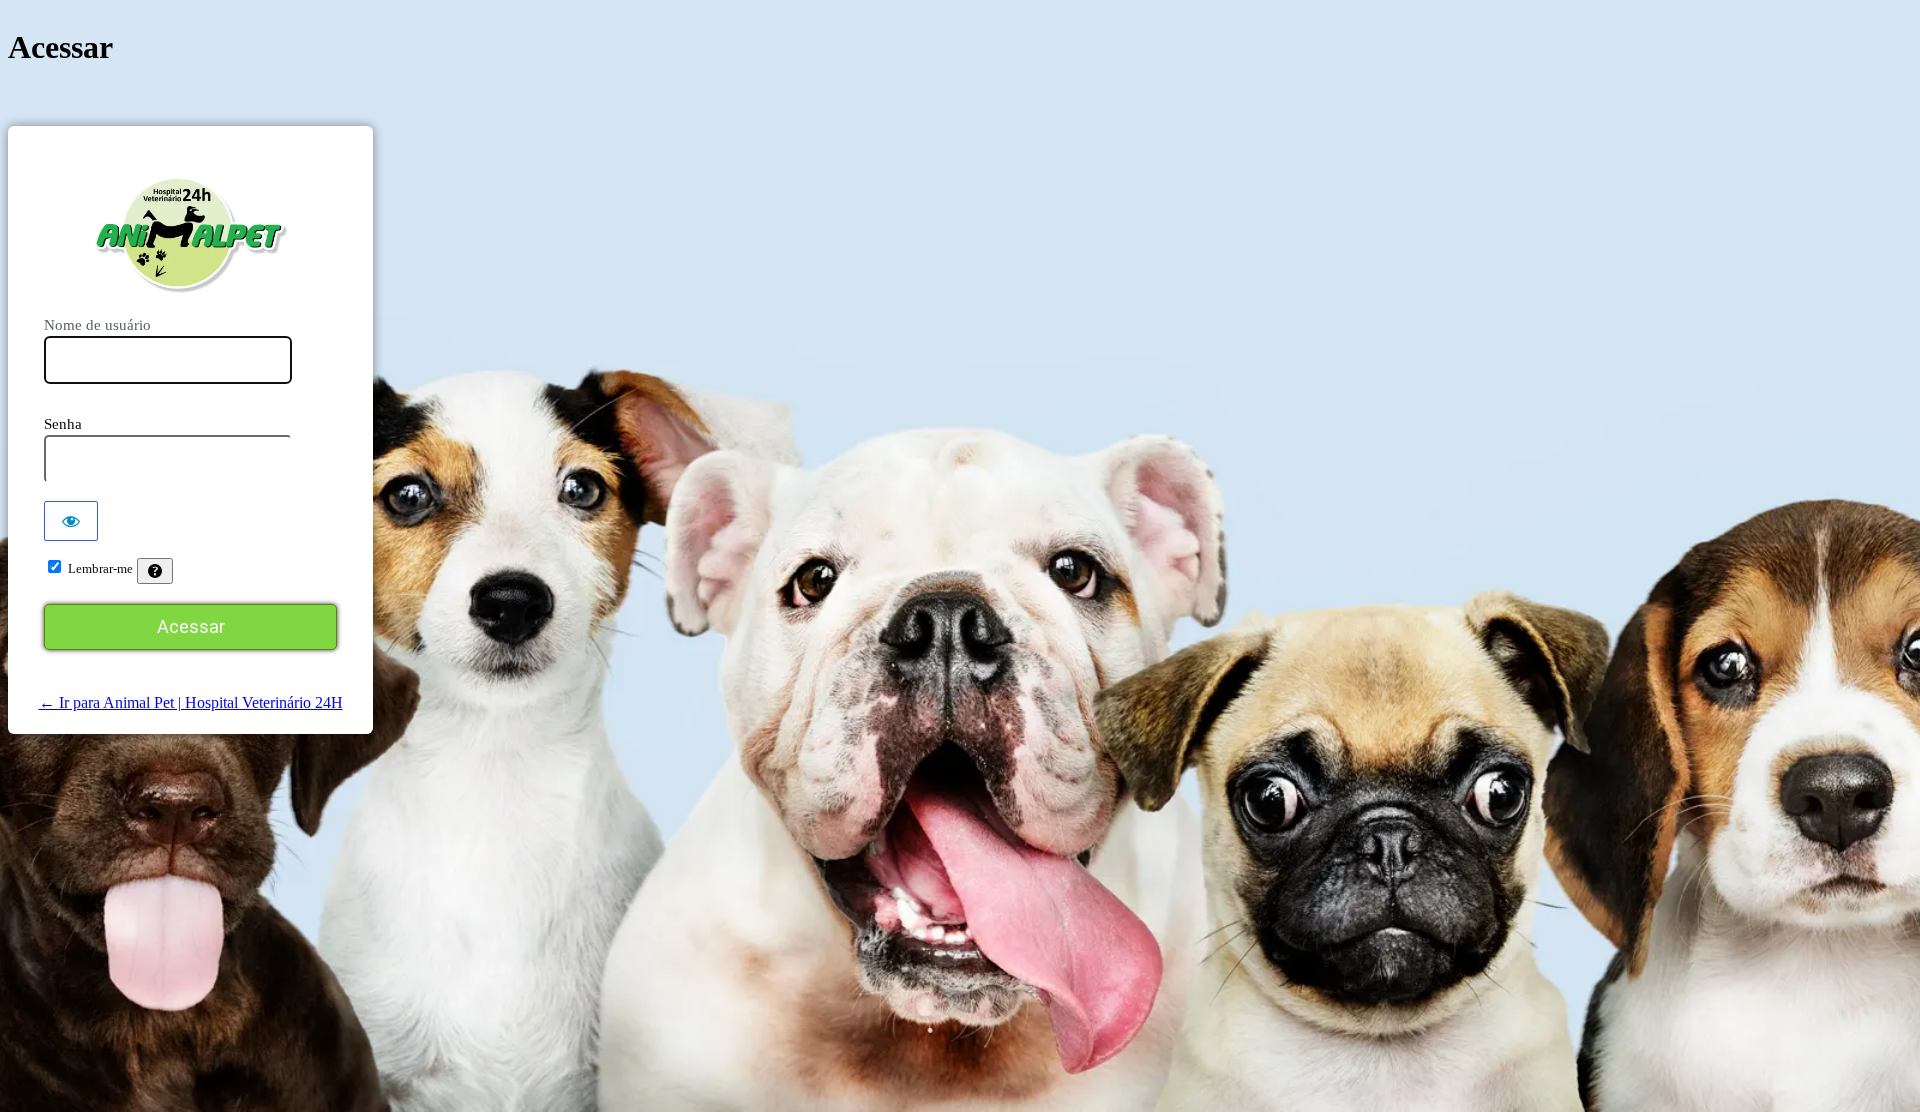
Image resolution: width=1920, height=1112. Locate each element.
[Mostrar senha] (71, 521)
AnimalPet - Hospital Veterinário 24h (190, 234)
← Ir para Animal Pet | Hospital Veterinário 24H (191, 702)
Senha (63, 424)
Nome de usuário (97, 325)
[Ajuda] (155, 571)
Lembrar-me (100, 568)
